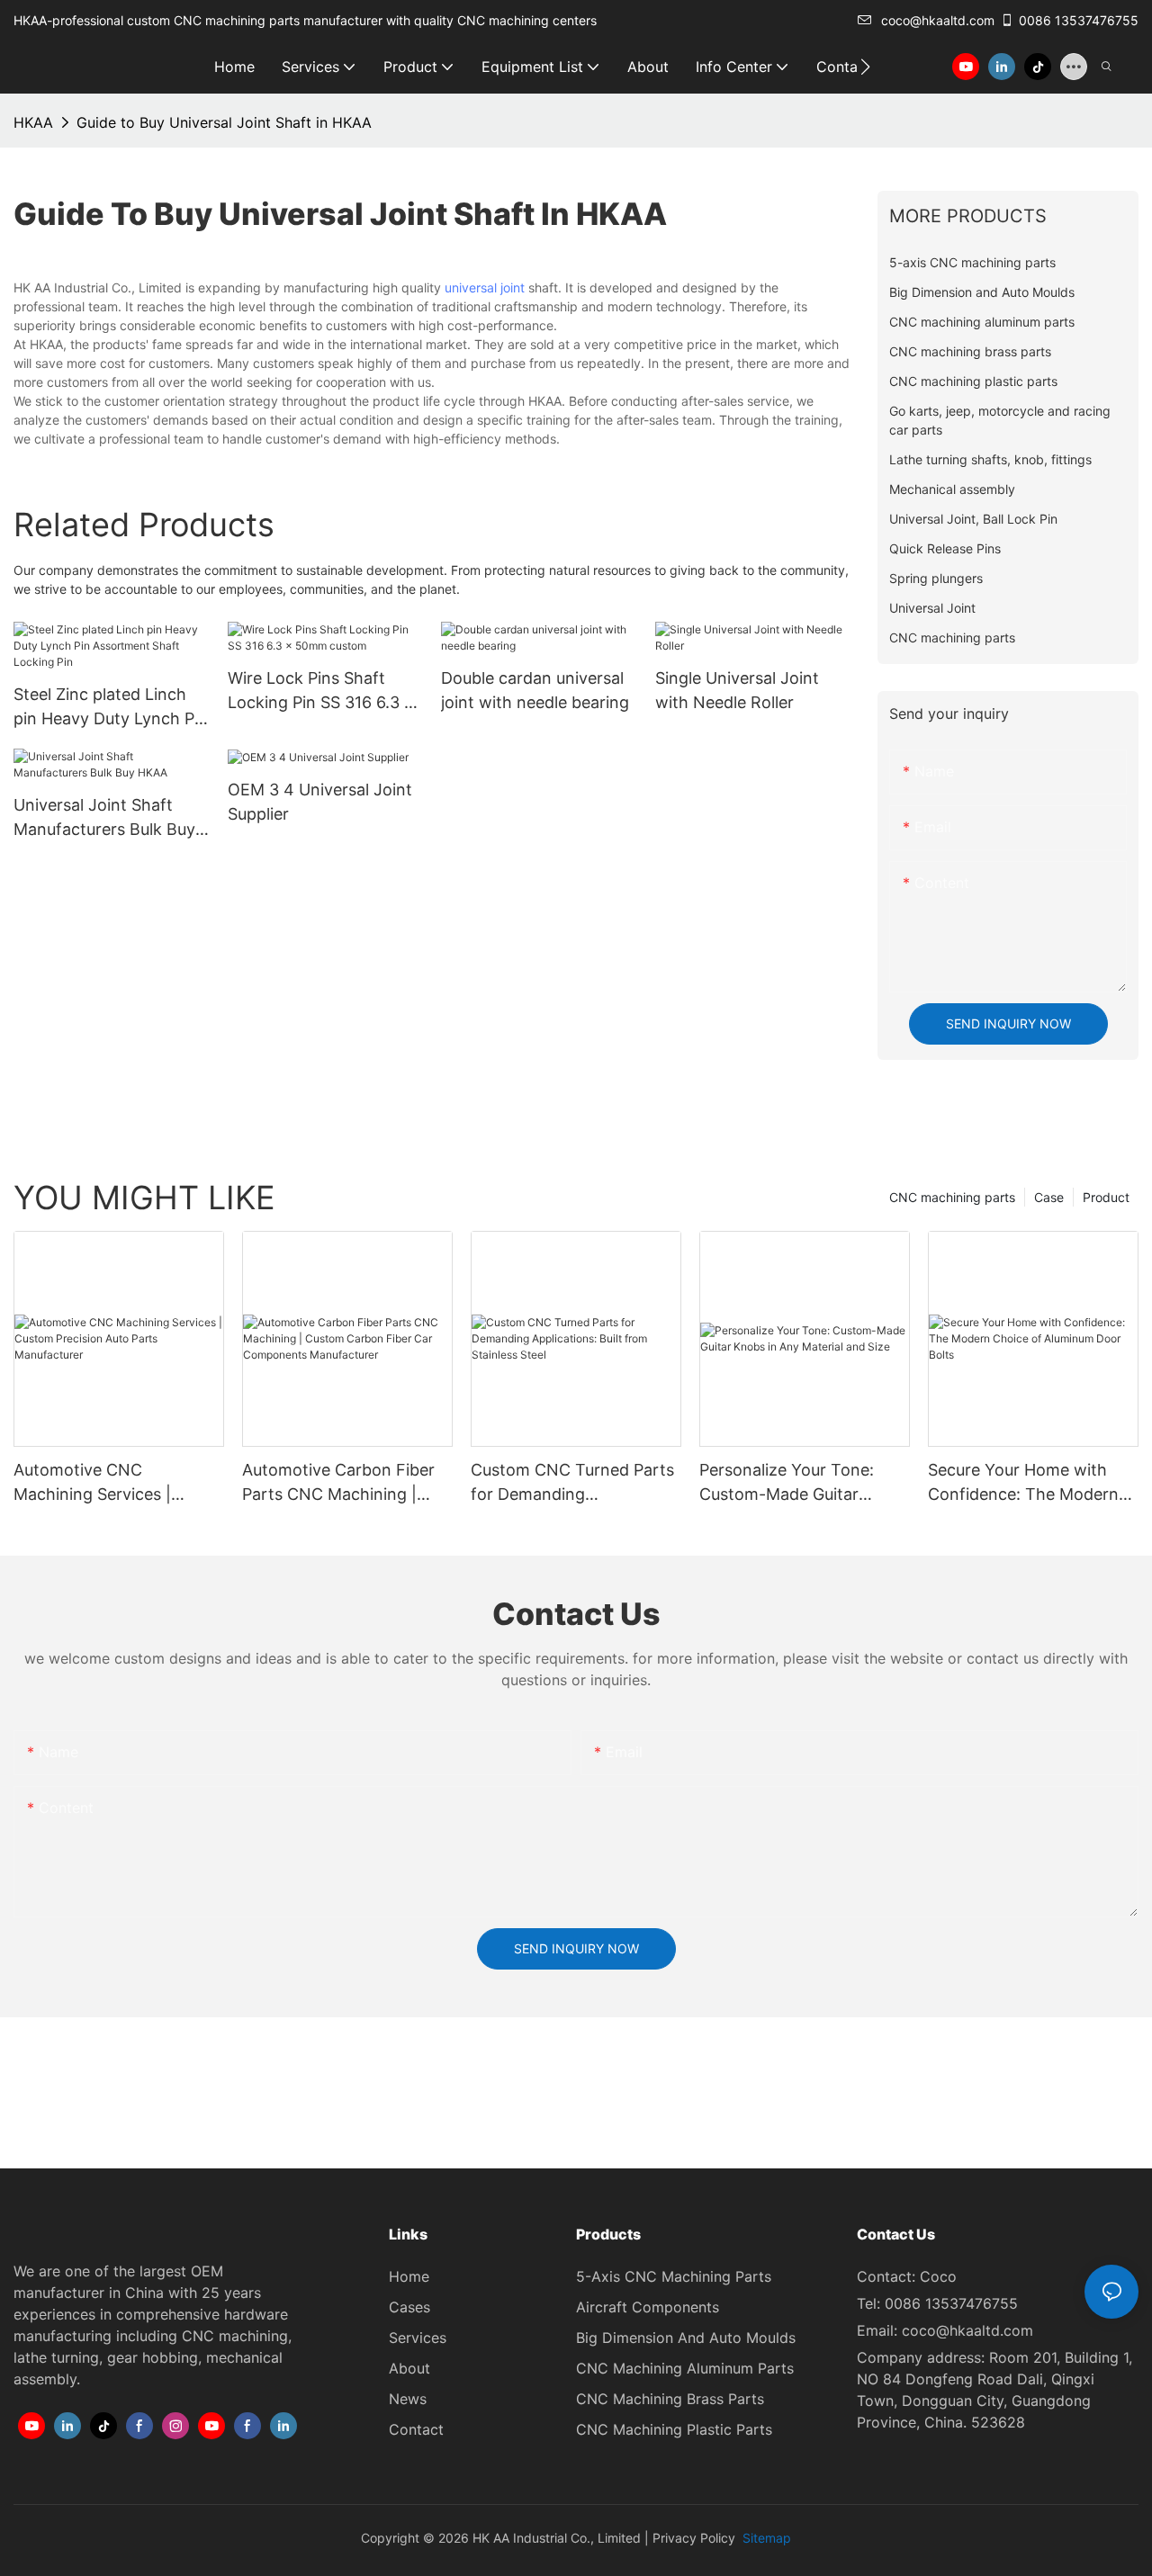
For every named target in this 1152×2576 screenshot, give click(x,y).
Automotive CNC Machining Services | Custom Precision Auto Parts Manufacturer (100, 1483)
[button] (865, 67)
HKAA (33, 122)
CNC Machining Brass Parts (670, 2399)
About (409, 2368)
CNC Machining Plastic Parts (674, 2429)
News (408, 2399)
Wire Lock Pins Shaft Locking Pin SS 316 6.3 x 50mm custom (321, 691)
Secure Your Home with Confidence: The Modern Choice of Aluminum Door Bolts (1026, 1483)
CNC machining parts (952, 1197)
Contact (416, 2429)
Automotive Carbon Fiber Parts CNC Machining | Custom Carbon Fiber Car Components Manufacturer (346, 1483)
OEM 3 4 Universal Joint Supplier (320, 802)
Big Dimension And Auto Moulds (686, 2338)
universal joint (485, 287)
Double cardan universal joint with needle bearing (535, 690)
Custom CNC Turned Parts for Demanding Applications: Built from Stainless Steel (572, 1483)
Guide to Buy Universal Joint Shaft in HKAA (224, 122)
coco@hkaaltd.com (938, 20)
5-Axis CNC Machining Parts (674, 2276)
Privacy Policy (694, 2538)
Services (418, 2338)
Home (409, 2276)
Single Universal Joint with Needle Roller (737, 690)
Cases (409, 2307)
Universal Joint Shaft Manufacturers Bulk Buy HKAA (104, 818)
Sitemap (765, 2538)
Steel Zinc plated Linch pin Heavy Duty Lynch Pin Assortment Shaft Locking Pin (111, 708)
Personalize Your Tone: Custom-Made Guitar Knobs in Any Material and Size (799, 1483)
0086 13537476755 (1079, 20)
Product (1106, 1197)
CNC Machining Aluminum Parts (685, 2368)
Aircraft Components (648, 2307)
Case (1049, 1197)
